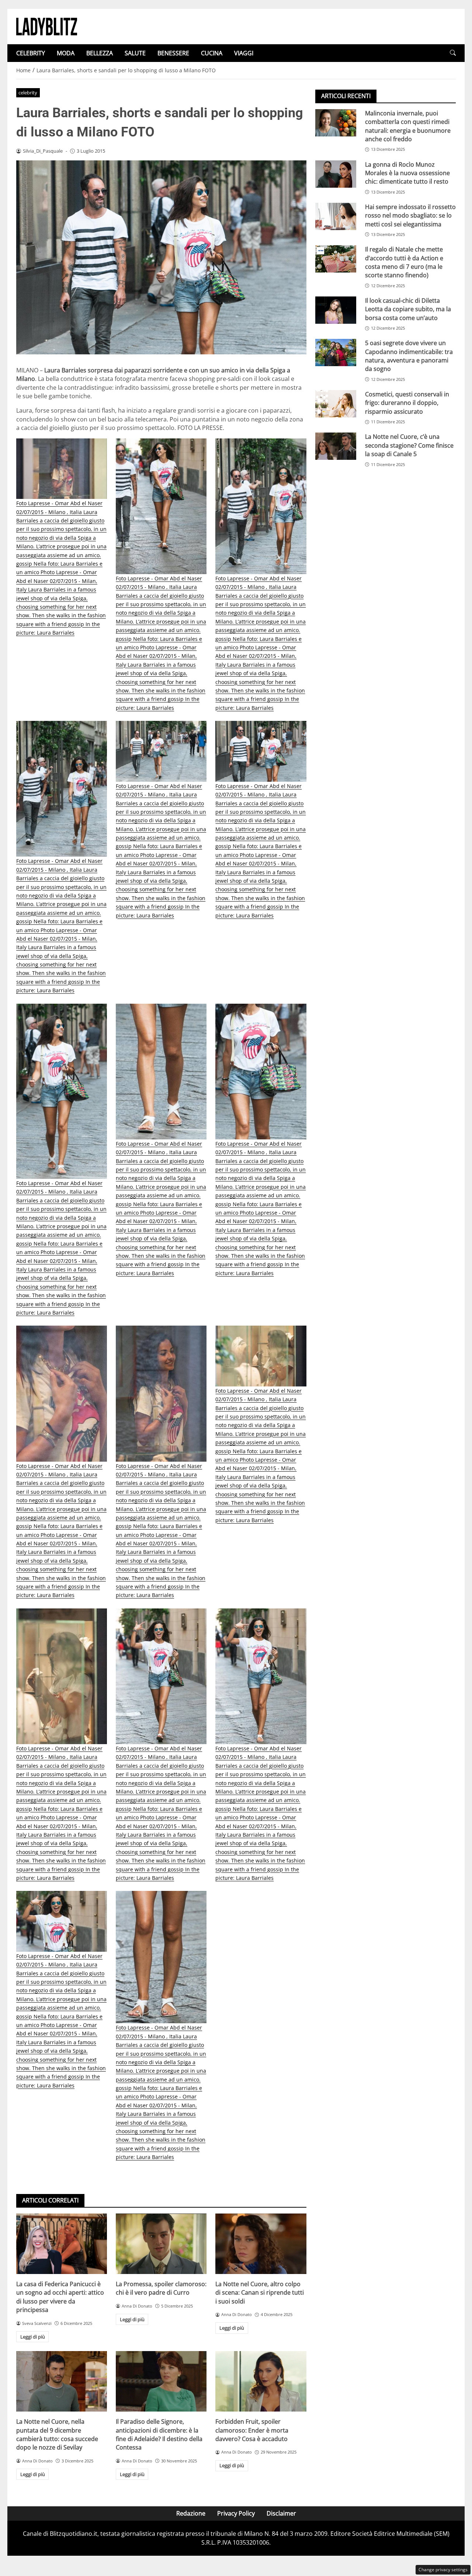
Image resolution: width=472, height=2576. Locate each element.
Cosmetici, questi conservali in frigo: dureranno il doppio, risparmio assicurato (407, 403)
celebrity (28, 93)
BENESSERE (173, 53)
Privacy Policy (236, 2513)
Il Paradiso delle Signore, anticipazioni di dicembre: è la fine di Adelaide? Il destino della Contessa (159, 2434)
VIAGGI (244, 53)
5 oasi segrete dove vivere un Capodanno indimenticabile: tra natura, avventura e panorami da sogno (409, 356)
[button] (453, 53)
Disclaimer (281, 2513)
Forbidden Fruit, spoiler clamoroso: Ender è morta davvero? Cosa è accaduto (252, 2430)
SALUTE (135, 53)
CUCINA (212, 53)
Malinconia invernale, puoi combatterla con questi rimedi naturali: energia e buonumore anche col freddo (408, 126)
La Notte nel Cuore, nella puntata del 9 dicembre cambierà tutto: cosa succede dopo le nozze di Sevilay (57, 2434)
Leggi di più (33, 2337)
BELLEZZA (100, 53)
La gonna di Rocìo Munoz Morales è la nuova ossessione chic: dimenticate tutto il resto (407, 173)
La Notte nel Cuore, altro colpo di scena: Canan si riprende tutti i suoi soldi (260, 2293)
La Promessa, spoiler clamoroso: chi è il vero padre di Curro (161, 2288)
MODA (66, 53)
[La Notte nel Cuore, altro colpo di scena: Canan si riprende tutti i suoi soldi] (261, 2244)
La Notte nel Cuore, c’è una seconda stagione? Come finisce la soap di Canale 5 (409, 446)
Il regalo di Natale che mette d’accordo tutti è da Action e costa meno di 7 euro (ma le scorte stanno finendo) (404, 262)
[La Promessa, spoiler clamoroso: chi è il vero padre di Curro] (161, 2244)
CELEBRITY (31, 53)
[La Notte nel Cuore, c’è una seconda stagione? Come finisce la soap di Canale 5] (336, 447)
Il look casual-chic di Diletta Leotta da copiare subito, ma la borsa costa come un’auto (408, 309)
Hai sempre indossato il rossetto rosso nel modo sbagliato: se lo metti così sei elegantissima (410, 216)
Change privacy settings (443, 2570)
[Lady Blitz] (47, 26)
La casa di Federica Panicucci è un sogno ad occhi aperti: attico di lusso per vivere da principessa (60, 2297)
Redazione (191, 2513)
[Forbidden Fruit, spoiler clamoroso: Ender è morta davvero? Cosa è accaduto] (261, 2381)
